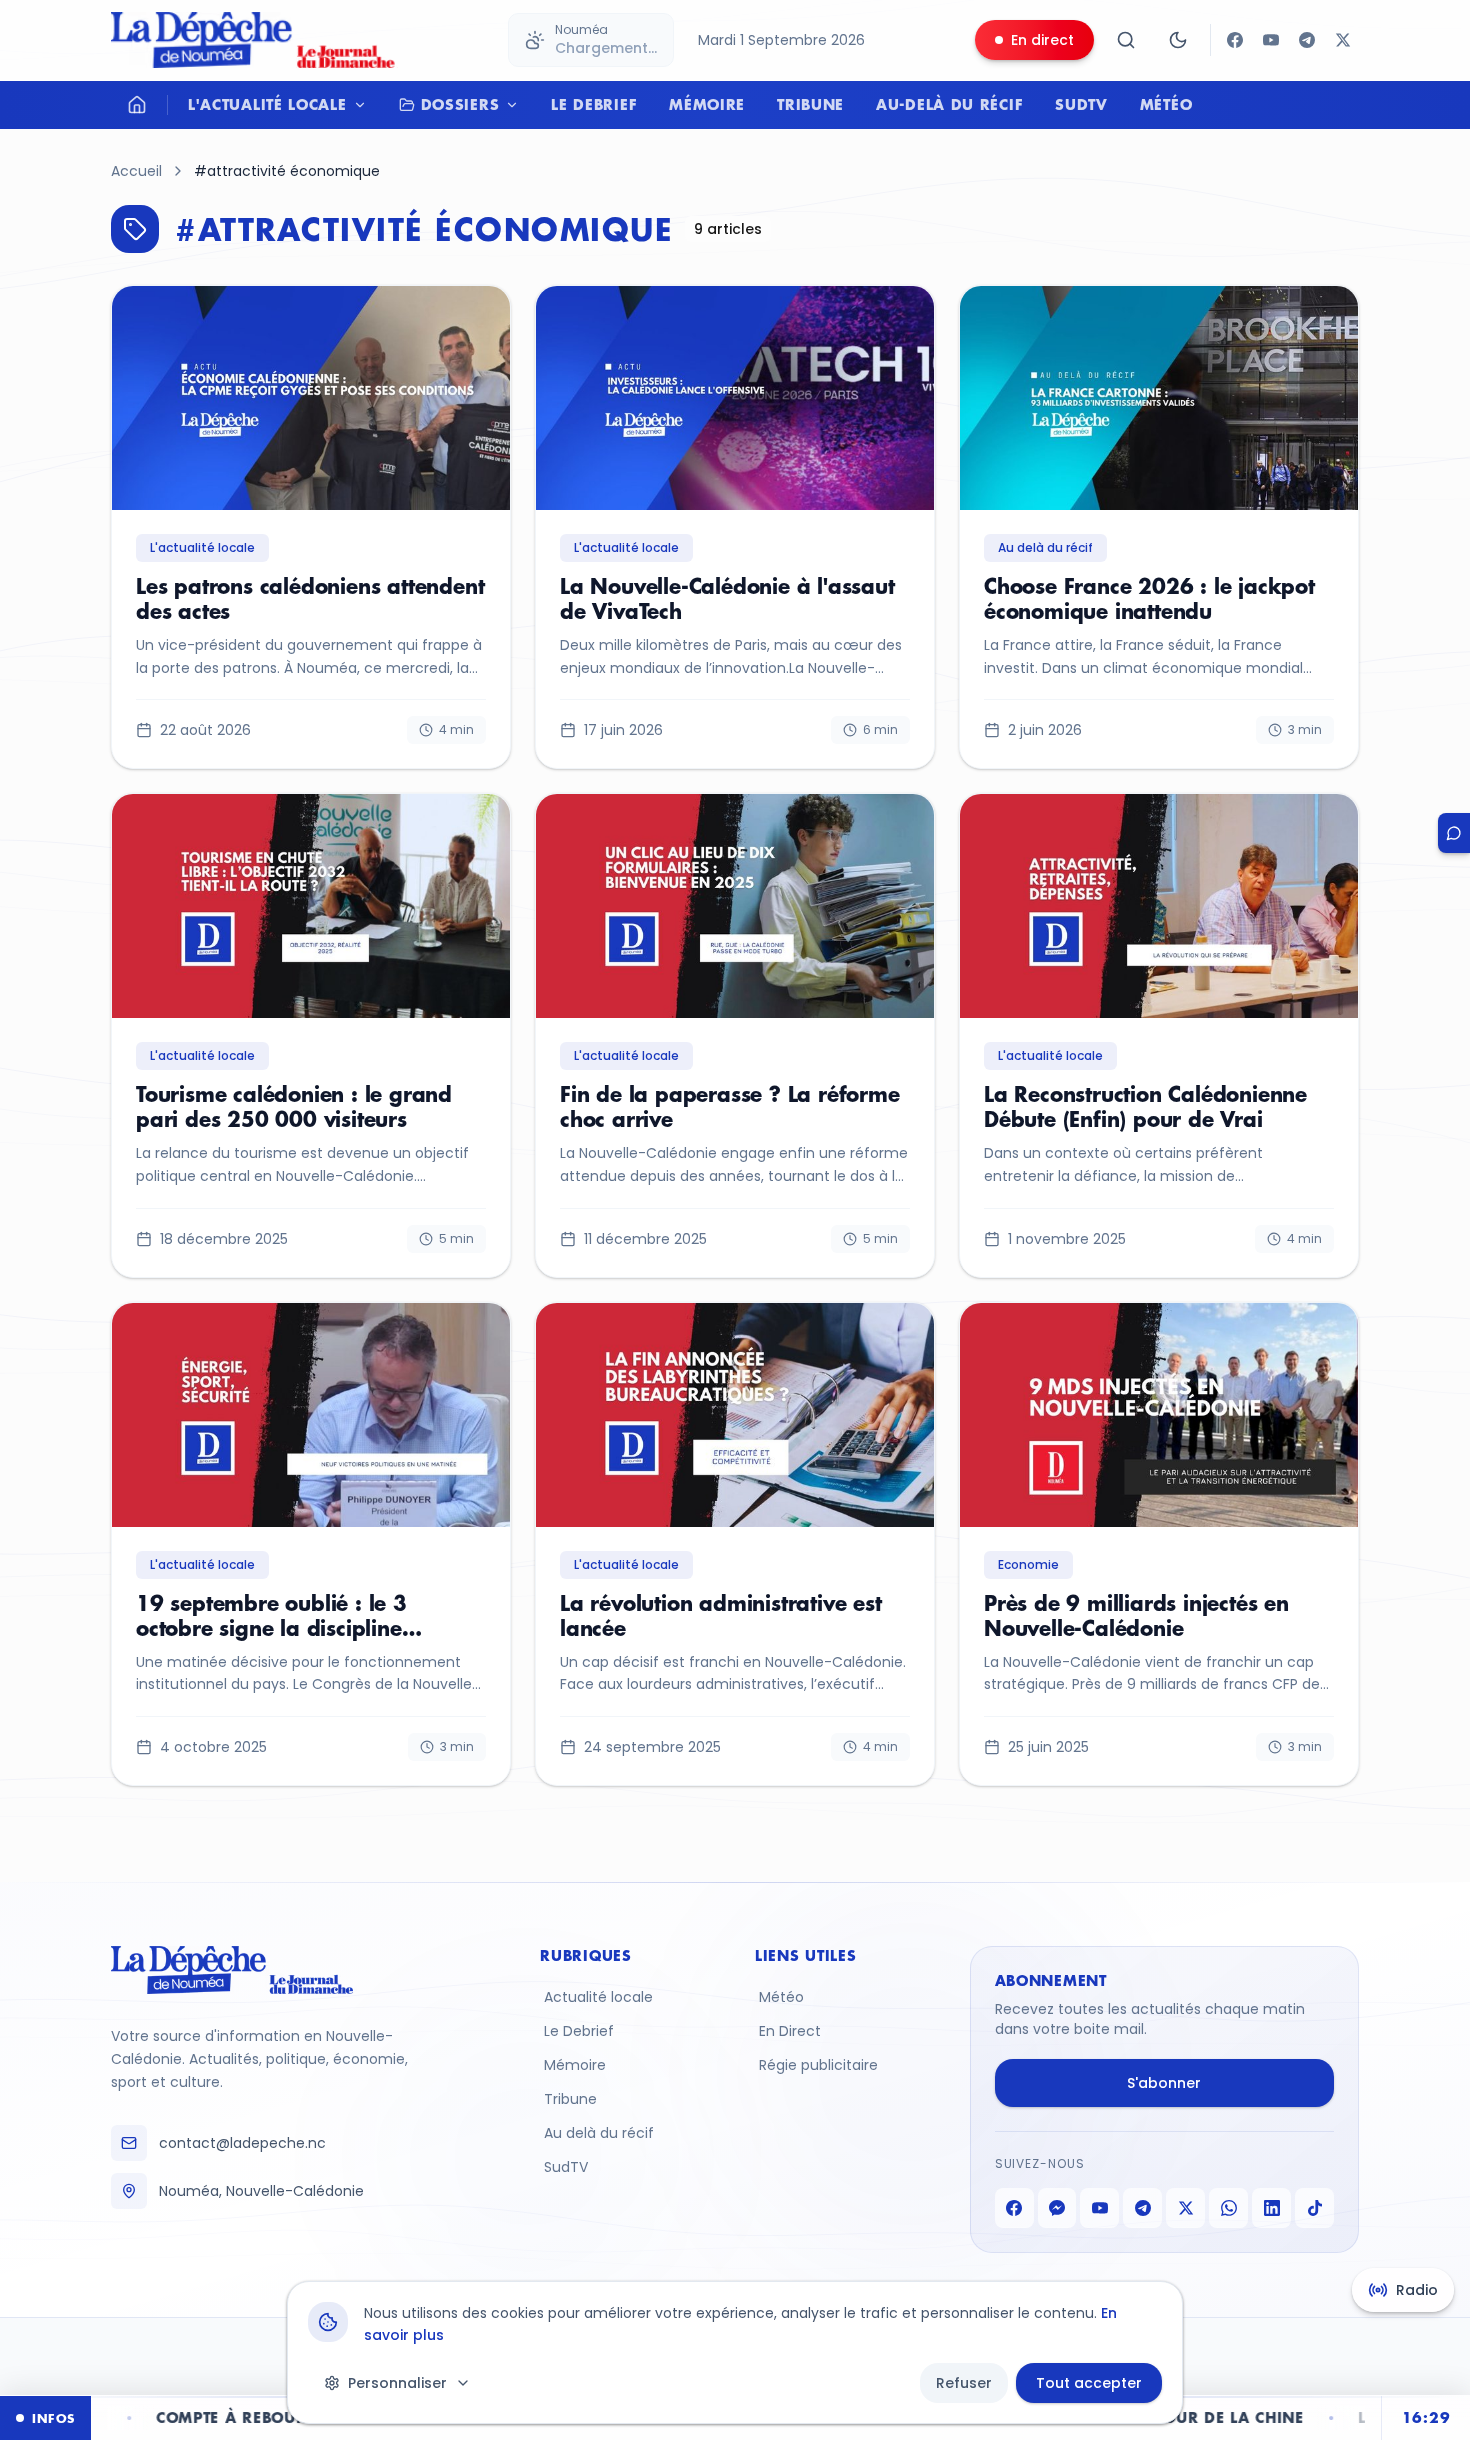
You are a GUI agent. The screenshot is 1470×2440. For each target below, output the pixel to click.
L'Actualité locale (267, 104)
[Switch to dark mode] (1178, 40)
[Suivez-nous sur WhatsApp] (1228, 2208)
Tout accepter (1089, 2383)
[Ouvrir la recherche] (1126, 40)
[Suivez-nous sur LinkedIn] (1271, 2208)
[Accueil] (137, 105)
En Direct (790, 2031)
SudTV (1081, 104)
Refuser (964, 2383)
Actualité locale (598, 1997)
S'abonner (1164, 2083)
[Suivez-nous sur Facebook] (1235, 40)
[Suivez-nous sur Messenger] (1057, 2208)
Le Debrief (594, 104)
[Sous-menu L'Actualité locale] (365, 105)
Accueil (136, 171)
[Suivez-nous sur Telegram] (1307, 40)
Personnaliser (397, 2383)
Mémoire (707, 104)
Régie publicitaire (818, 2065)
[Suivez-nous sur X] (1343, 40)
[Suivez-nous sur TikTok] (1314, 2208)
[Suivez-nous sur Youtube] (1271, 40)
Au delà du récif (599, 2133)
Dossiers (460, 104)
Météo (1166, 104)
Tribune (810, 104)
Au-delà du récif (949, 104)
